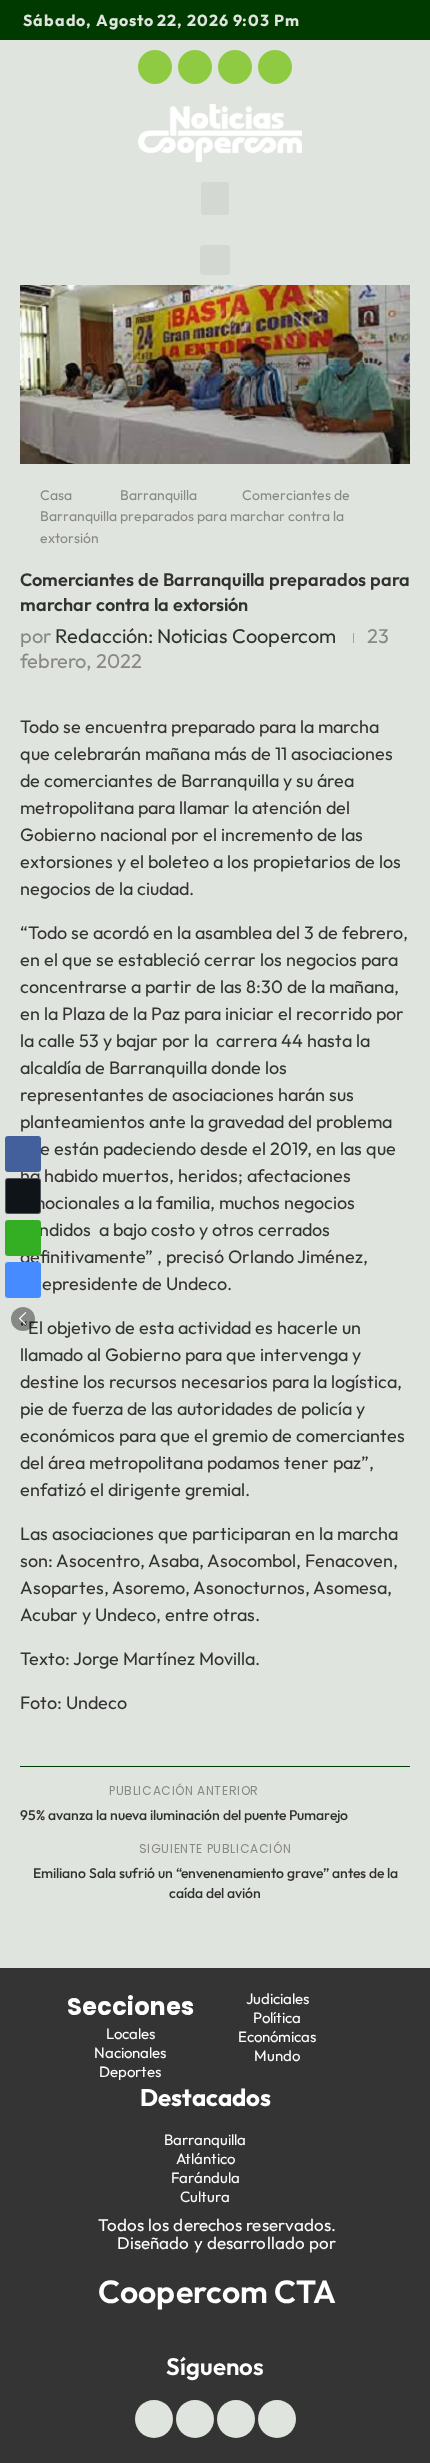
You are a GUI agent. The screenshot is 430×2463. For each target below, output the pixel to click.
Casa (56, 495)
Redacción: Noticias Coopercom (195, 635)
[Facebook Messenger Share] (23, 1280)
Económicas (277, 2036)
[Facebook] (155, 67)
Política (277, 2017)
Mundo (277, 2055)
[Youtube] (235, 67)
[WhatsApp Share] (23, 1238)
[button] (215, 198)
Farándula (205, 2177)
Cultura (205, 2196)
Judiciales (277, 1998)
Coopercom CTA (217, 2291)
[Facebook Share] (23, 1154)
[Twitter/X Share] (23, 1196)
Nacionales (130, 2052)
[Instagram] (275, 67)
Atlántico (205, 2158)
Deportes (130, 2071)
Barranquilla (158, 495)
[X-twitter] (195, 67)
